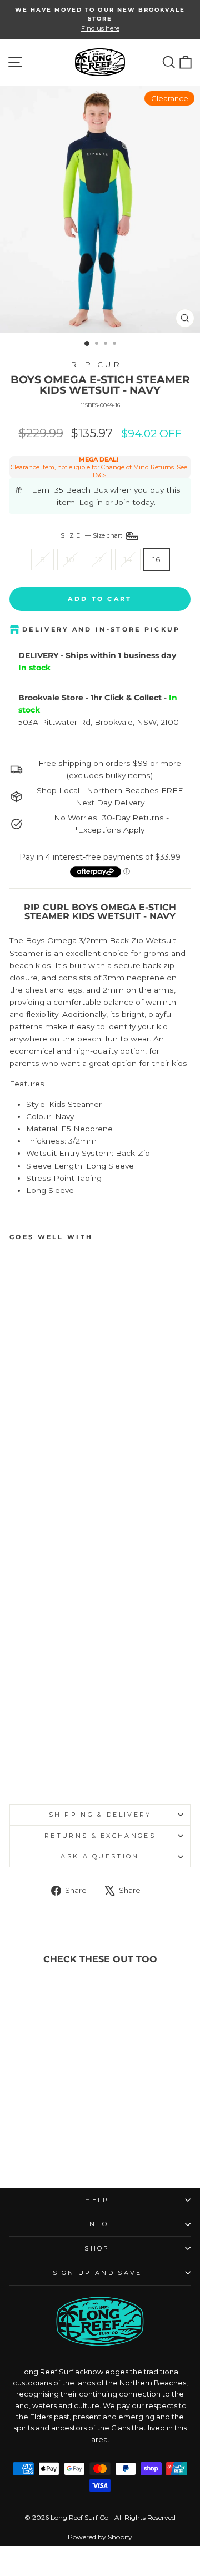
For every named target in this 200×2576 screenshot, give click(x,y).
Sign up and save (97, 2273)
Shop (97, 2248)
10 (70, 559)
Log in (91, 502)
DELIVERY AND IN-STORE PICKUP (101, 629)
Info (97, 2224)
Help (97, 2200)
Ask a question (100, 1856)
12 (99, 559)
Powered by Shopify (100, 2537)
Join (122, 502)
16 (157, 559)
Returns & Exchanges (100, 1836)
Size (92, 535)
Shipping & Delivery (100, 1815)
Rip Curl (100, 364)
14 (128, 559)
